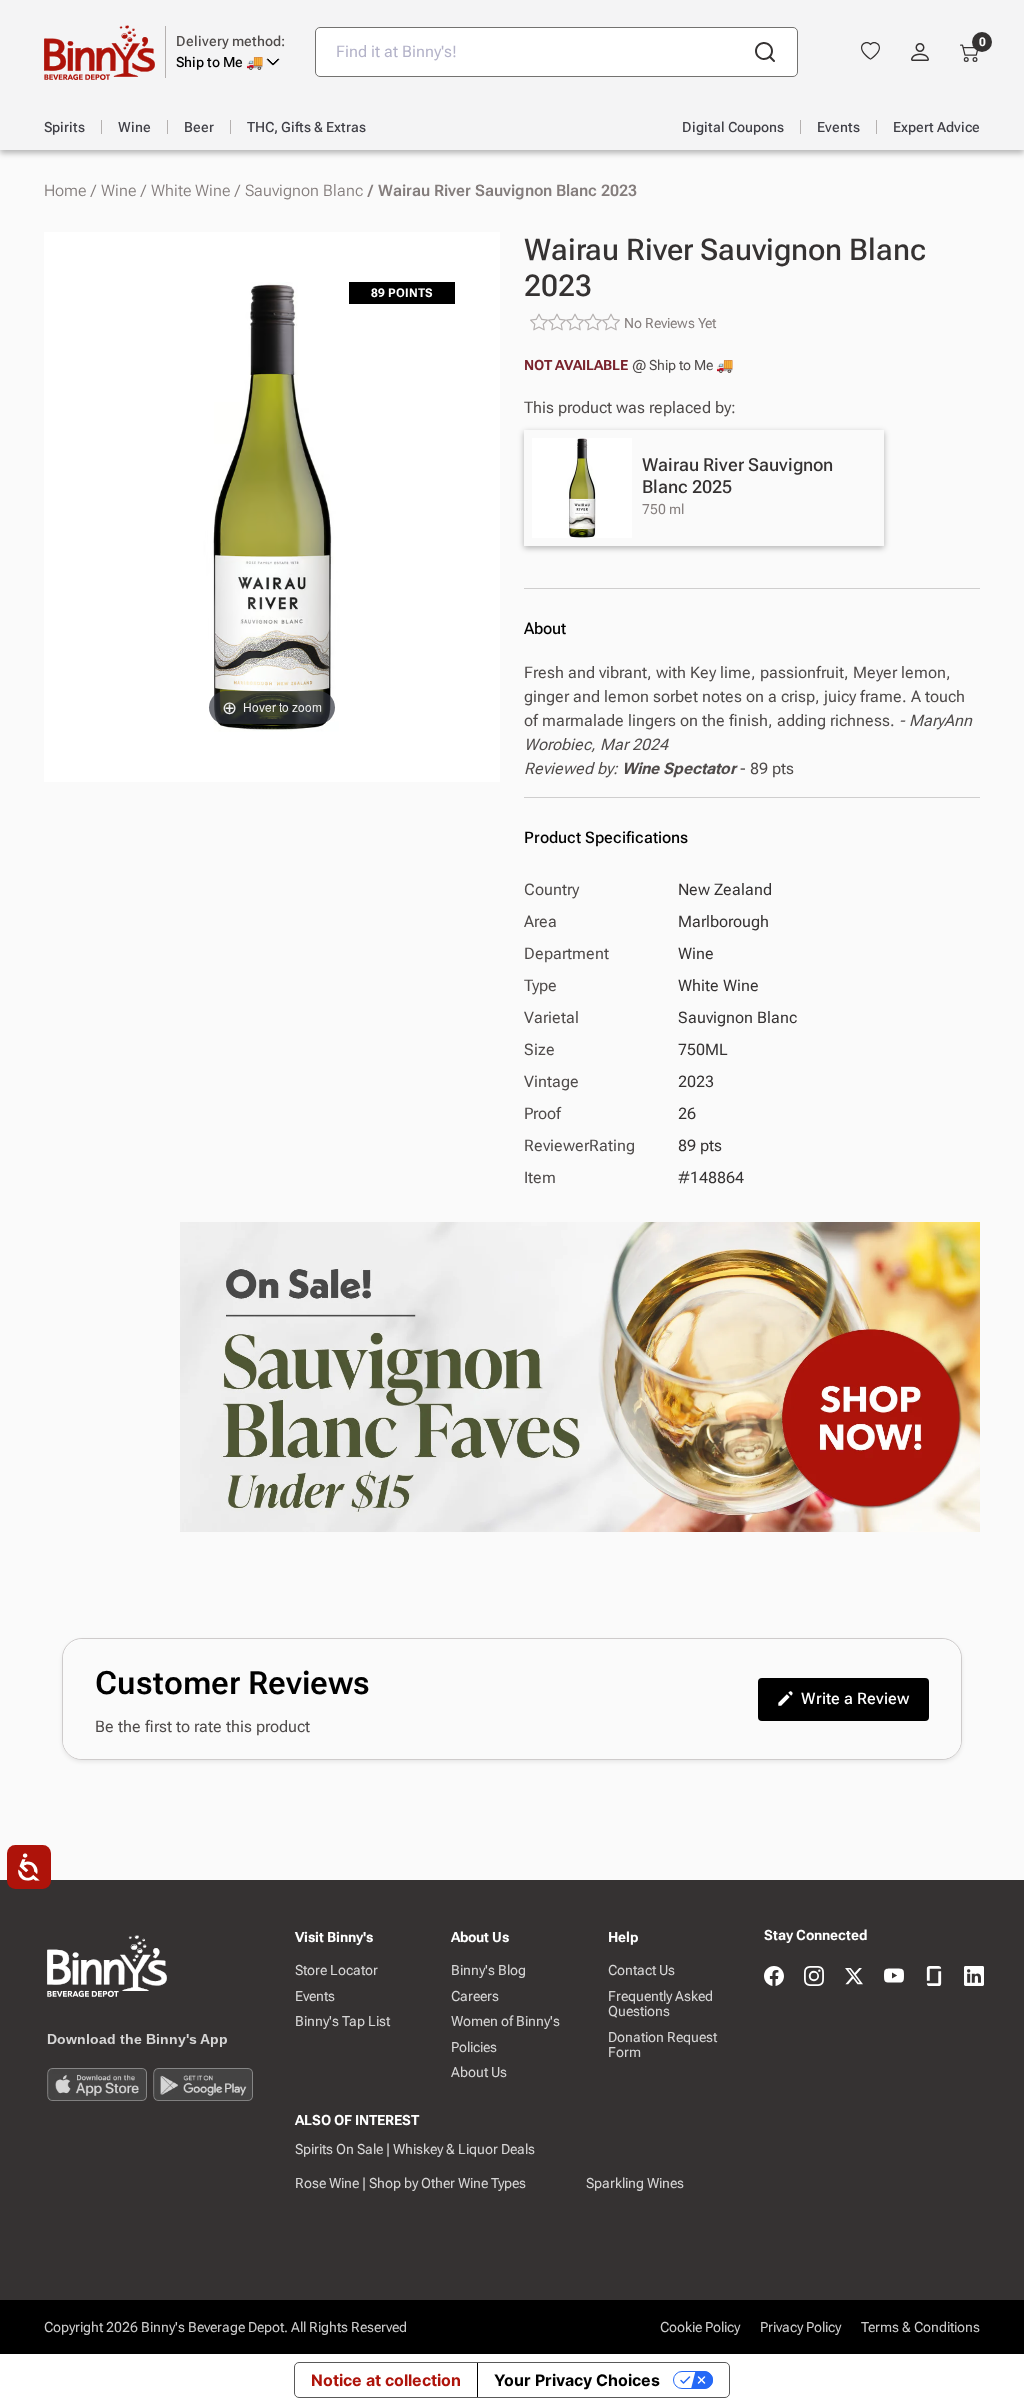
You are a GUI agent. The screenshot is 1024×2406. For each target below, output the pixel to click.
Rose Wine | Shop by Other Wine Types (410, 2183)
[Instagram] (814, 1977)
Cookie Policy (700, 2327)
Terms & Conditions (920, 2327)
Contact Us (641, 1970)
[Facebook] (774, 1977)
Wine (118, 191)
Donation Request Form (662, 2045)
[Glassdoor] (934, 1977)
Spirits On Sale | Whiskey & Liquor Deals (415, 2149)
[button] (230, 52)
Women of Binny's (505, 2021)
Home (65, 191)
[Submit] (765, 52)
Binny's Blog (488, 1970)
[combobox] (556, 52)
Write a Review (855, 1698)
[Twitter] (854, 1977)
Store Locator (336, 1970)
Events (315, 1996)
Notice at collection (386, 2380)
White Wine (190, 191)
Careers (475, 1996)
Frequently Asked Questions (660, 2004)
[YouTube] (894, 1977)
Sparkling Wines (635, 2183)
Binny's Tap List (342, 2021)
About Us (479, 2072)
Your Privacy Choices (577, 2380)
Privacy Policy (800, 2327)
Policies (474, 2047)
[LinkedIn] (974, 1977)
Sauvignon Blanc (304, 191)
